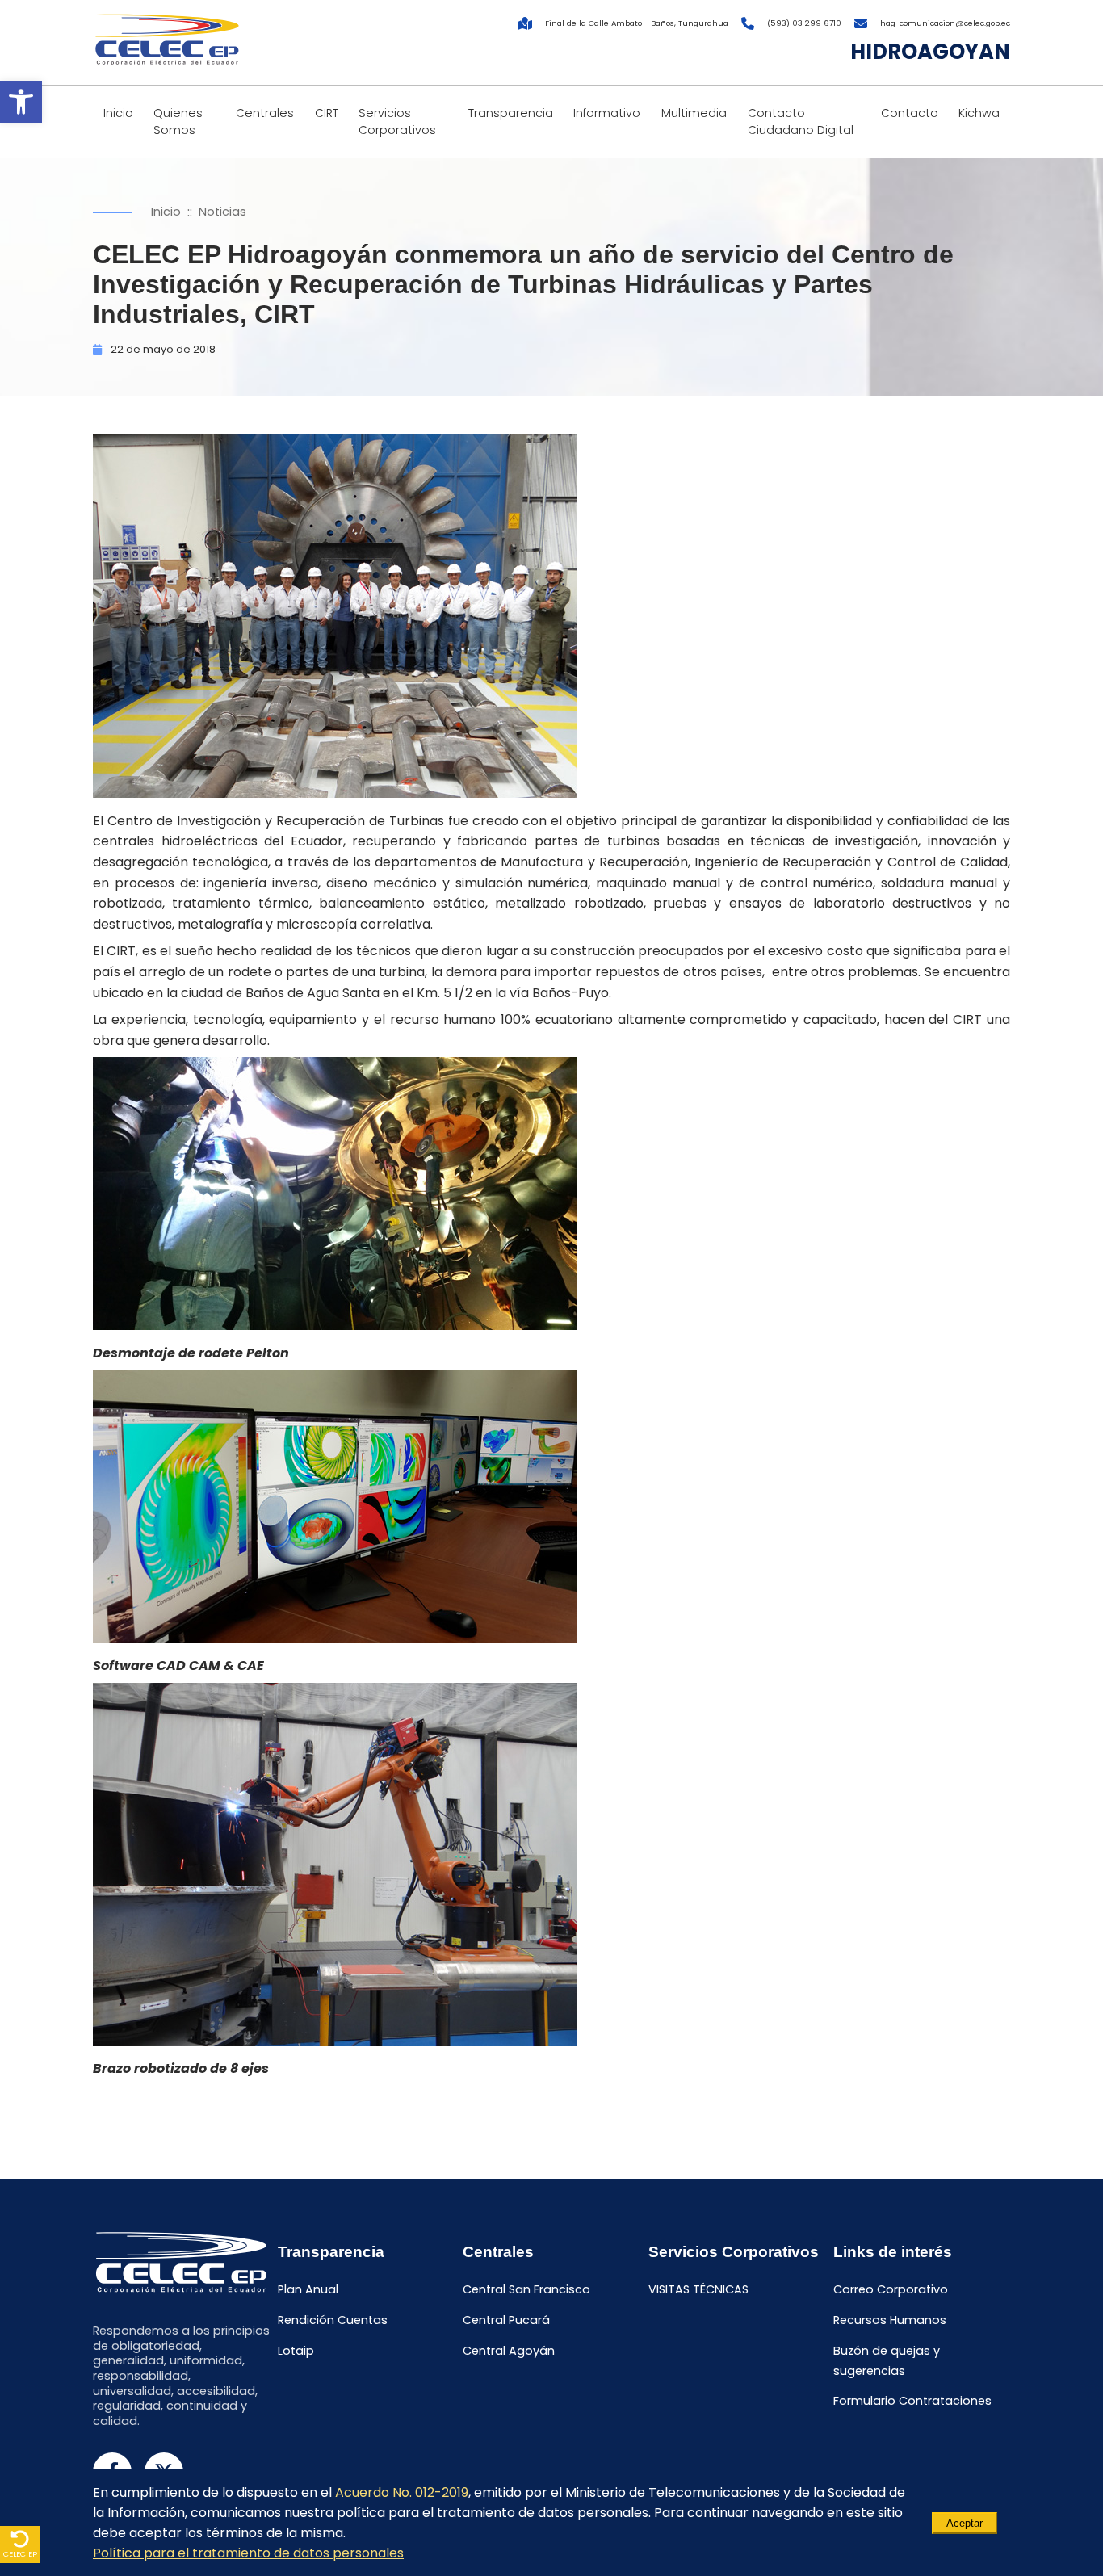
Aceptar (965, 2523)
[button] (21, 102)
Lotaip (296, 2351)
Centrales (265, 113)
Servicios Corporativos (397, 122)
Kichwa (979, 113)
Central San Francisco (526, 2290)
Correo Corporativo (891, 2290)
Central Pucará (506, 2320)
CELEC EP (20, 2554)
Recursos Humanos (890, 2320)
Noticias (222, 212)
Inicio (118, 113)
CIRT (327, 113)
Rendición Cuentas (333, 2320)
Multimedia (694, 113)
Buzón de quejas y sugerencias (887, 2361)
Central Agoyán (509, 2351)
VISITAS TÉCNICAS (698, 2290)
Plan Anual (308, 2290)
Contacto (910, 113)
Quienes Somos (178, 122)
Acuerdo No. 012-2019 (402, 2492)
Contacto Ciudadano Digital (801, 122)
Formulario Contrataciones (912, 2402)
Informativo (607, 113)
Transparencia (511, 113)
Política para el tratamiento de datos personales (248, 2553)
